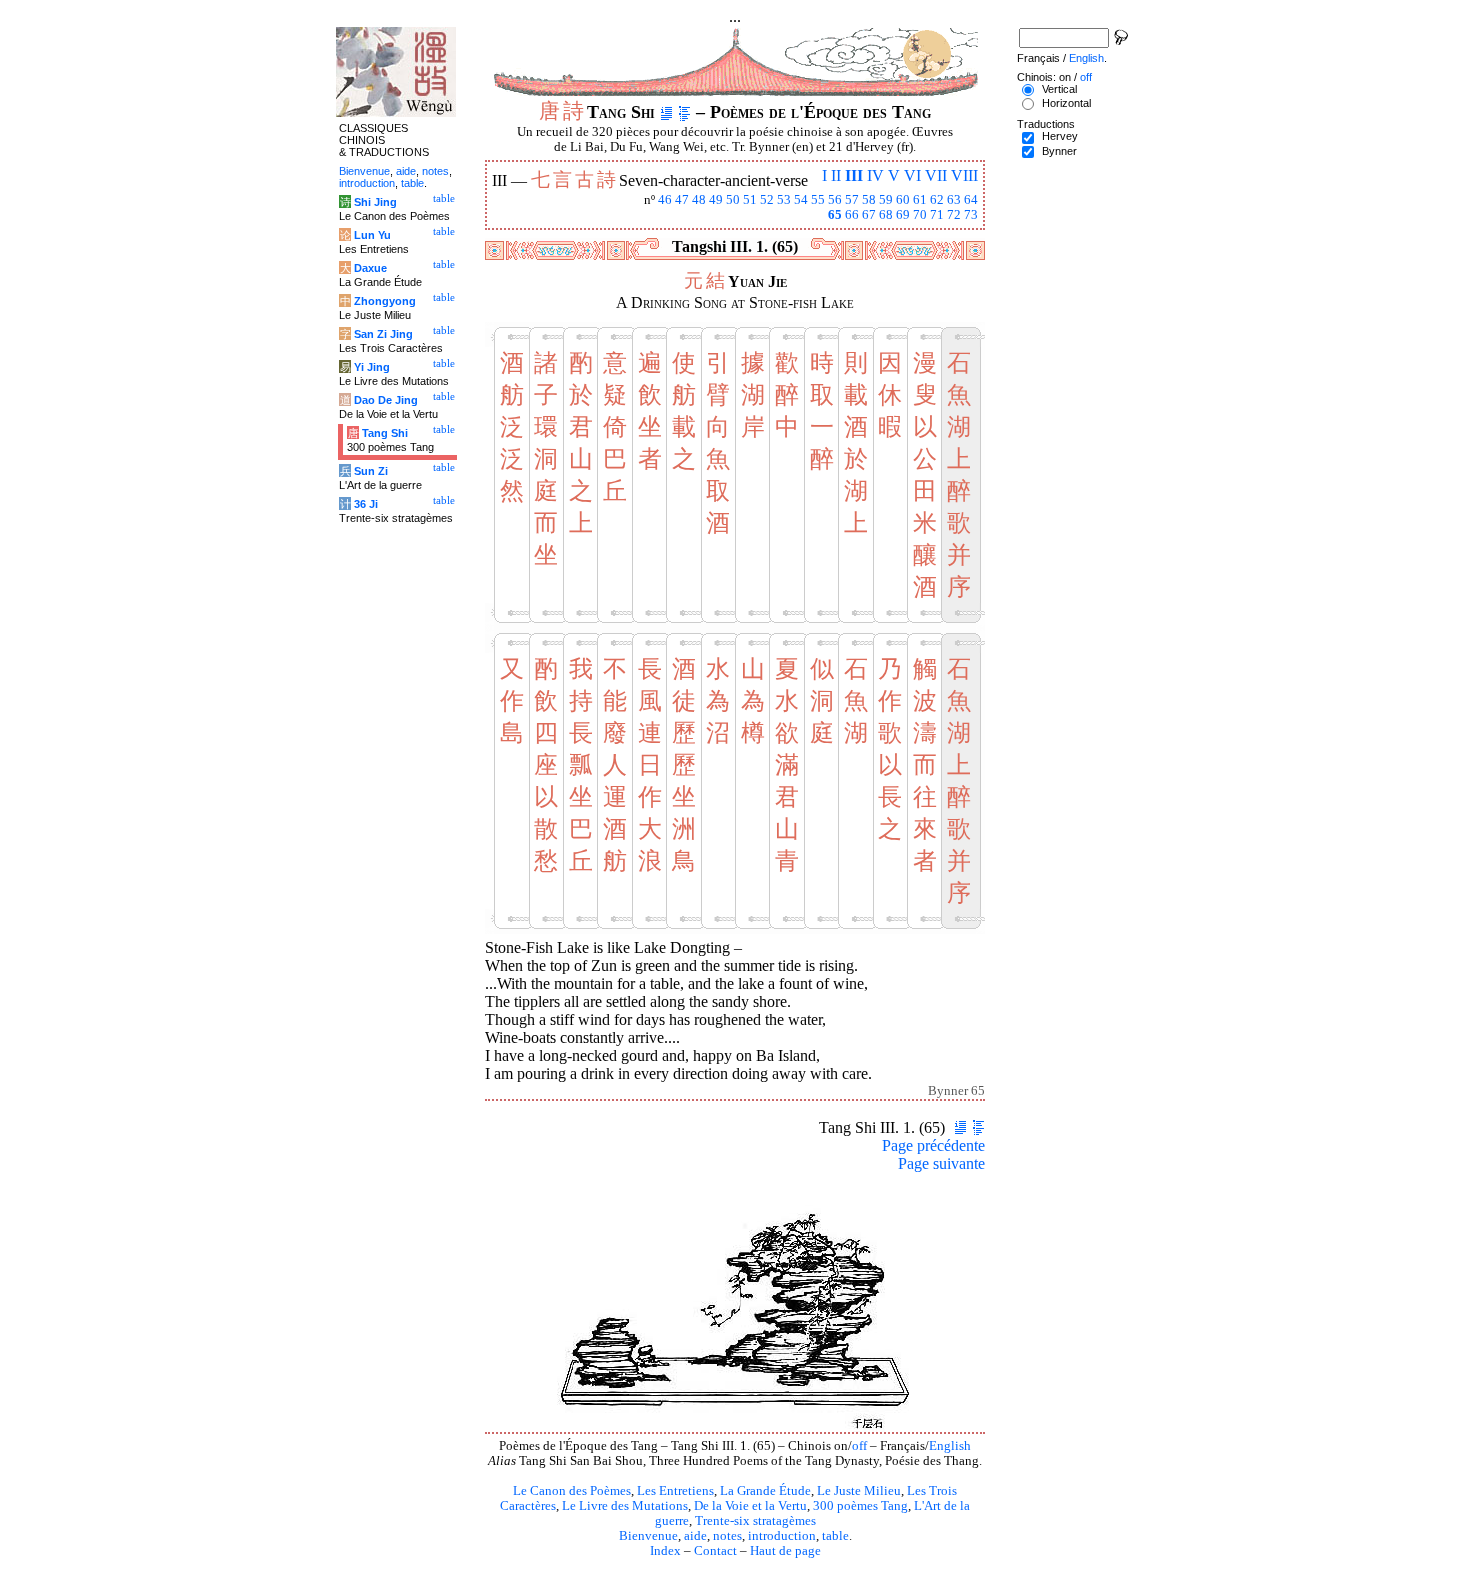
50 (733, 200)
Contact (715, 1551)
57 (852, 200)
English (950, 1446)
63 (954, 200)
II (836, 175)
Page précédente (933, 1145)
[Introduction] (666, 112)
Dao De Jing (386, 400)
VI (912, 175)
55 (818, 200)
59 (886, 200)
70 (920, 215)
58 (869, 200)
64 (971, 200)
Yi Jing (372, 367)
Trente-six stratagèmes (755, 1521)
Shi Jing (375, 202)
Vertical (1059, 89)
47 (682, 200)
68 (886, 215)
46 (665, 200)
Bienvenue (648, 1536)
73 (971, 215)
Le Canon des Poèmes (572, 1491)
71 (937, 215)
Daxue (370, 268)
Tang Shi (385, 433)
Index (665, 1551)
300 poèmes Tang (860, 1506)
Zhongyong (385, 301)
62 (937, 200)
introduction (782, 1536)
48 (699, 200)
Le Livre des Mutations (625, 1506)
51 (750, 200)
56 (835, 200)
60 (903, 200)
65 (835, 215)
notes (727, 1536)
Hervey (1060, 136)
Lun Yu (372, 235)
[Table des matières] (684, 112)
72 (954, 215)
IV (875, 175)
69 (903, 215)
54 (801, 200)
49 (716, 200)
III (854, 175)
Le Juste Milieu (859, 1491)
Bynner (1059, 151)
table (835, 1536)
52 (767, 200)
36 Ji (366, 504)
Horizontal (1066, 103)
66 (852, 215)
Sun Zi (371, 471)
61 (920, 200)
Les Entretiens (675, 1491)
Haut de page (785, 1551)
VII (936, 175)
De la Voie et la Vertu (750, 1506)
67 (869, 215)
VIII (964, 175)
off (859, 1446)
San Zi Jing (383, 334)
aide (695, 1536)
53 (784, 200)
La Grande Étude (765, 1491)
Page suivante (941, 1163)
